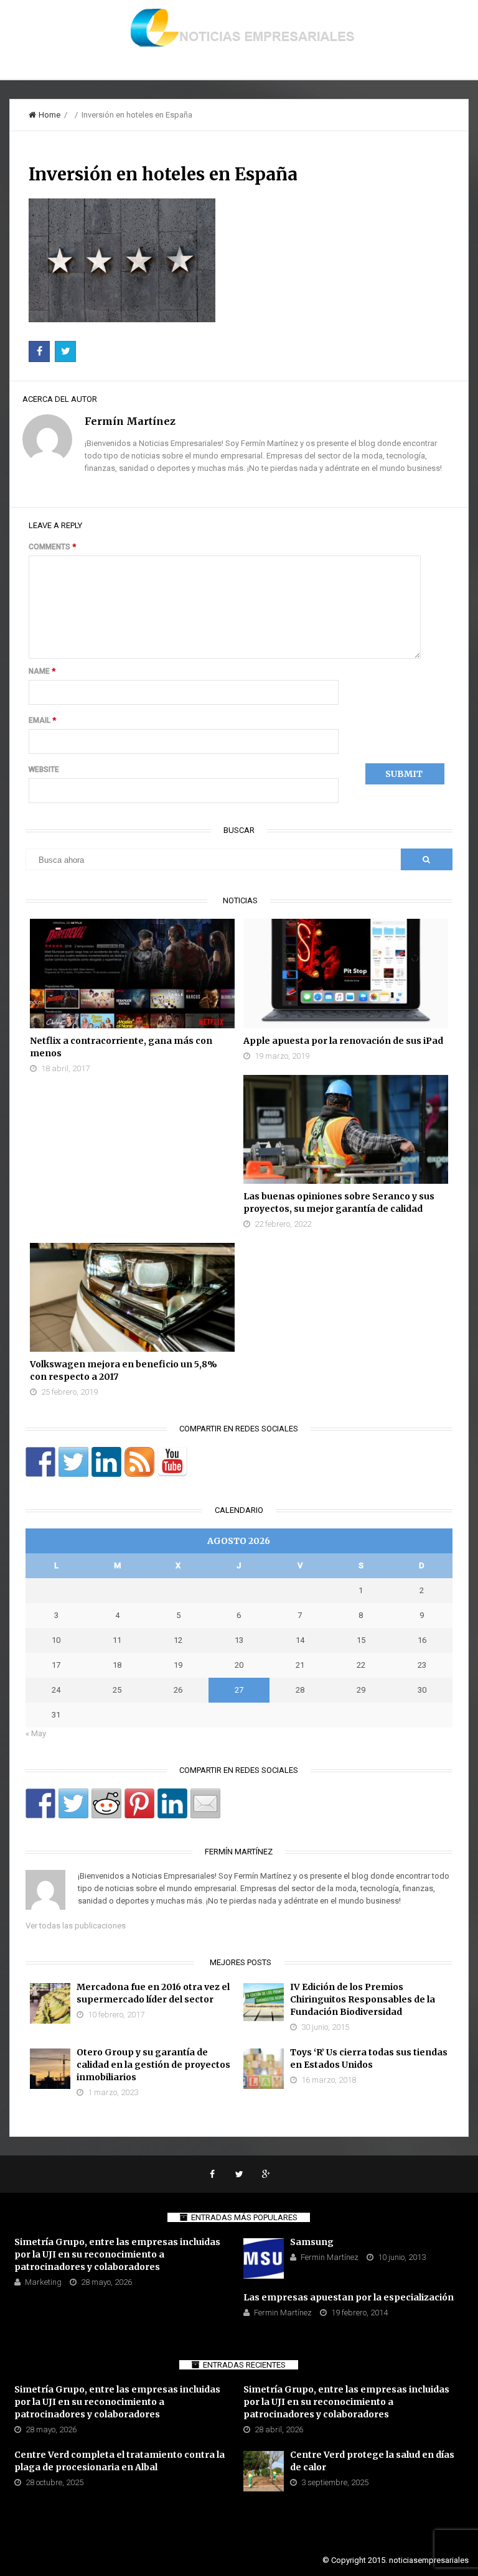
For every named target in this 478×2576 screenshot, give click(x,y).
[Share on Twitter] (73, 1803)
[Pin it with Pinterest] (139, 1803)
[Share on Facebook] (40, 1803)
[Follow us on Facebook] (40, 1462)
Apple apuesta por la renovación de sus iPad (343, 1041)
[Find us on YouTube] (172, 1462)
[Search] (426, 859)
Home (49, 115)
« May (36, 1733)
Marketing (43, 2282)
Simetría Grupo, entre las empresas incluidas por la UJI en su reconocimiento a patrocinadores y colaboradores (117, 2254)
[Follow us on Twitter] (73, 1462)
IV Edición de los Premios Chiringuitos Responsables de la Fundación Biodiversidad (363, 1999)
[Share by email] (205, 1803)
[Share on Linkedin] (172, 1803)
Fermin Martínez (330, 2257)
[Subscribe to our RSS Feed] (139, 1462)
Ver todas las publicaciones (76, 1926)
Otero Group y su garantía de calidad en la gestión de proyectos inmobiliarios (153, 2065)
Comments (52, 547)
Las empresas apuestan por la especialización (349, 2297)
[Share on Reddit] (106, 1803)
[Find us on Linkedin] (106, 1462)
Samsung (312, 2242)
